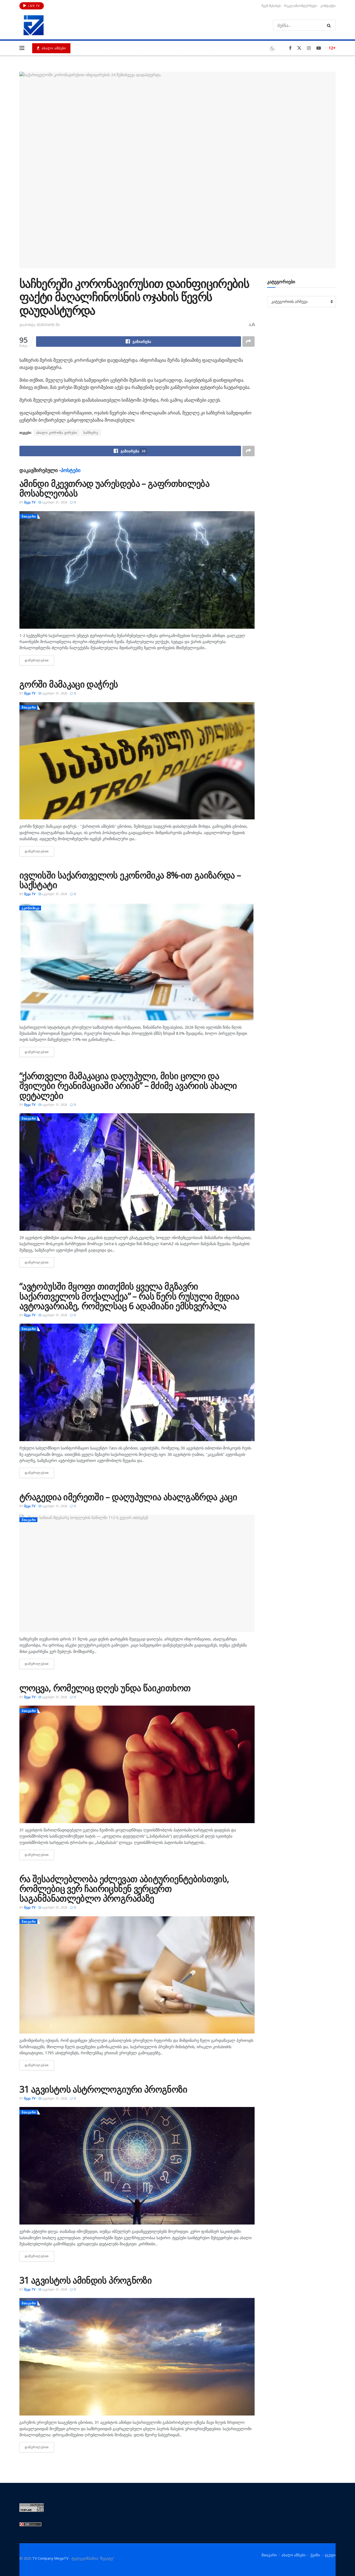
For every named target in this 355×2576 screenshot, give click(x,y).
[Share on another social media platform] (248, 342)
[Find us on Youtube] (319, 48)
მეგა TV (30, 502)
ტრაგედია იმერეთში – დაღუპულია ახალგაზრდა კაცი (128, 1497)
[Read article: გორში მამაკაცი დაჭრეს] (137, 761)
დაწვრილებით (39, 660)
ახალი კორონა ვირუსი (57, 433)
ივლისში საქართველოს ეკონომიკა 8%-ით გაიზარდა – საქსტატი (130, 880)
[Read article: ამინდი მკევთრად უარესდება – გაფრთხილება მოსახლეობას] (137, 570)
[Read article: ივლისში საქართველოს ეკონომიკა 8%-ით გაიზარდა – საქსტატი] (137, 962)
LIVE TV (34, 6)
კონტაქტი (328, 6)
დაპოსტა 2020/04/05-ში (40, 325)
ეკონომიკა (31, 908)
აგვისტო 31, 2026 (54, 502)
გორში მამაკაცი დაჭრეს (69, 684)
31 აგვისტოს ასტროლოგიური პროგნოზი (103, 2089)
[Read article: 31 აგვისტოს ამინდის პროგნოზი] (137, 2357)
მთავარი (29, 516)
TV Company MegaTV (50, 2558)
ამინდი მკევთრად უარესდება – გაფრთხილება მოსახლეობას (114, 488)
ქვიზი (315, 2555)
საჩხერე (91, 433)
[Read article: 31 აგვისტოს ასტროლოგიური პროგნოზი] (137, 2166)
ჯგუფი (330, 2555)
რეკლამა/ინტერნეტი (301, 6)
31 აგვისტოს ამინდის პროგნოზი (86, 2280)
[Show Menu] (22, 48)
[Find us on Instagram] (309, 48)
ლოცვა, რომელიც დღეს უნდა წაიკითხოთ (105, 1688)
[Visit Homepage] (34, 25)
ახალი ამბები (53, 48)
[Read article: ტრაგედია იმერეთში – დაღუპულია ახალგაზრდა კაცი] (137, 1573)
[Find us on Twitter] (299, 48)
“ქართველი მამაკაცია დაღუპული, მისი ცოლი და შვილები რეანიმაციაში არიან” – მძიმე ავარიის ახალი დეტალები (128, 1085)
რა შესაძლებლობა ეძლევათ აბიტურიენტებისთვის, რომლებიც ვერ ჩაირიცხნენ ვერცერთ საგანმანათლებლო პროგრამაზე (124, 1888)
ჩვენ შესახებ (271, 6)
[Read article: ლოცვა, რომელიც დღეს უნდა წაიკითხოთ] (137, 1764)
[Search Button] (330, 25)
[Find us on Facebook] (290, 48)
